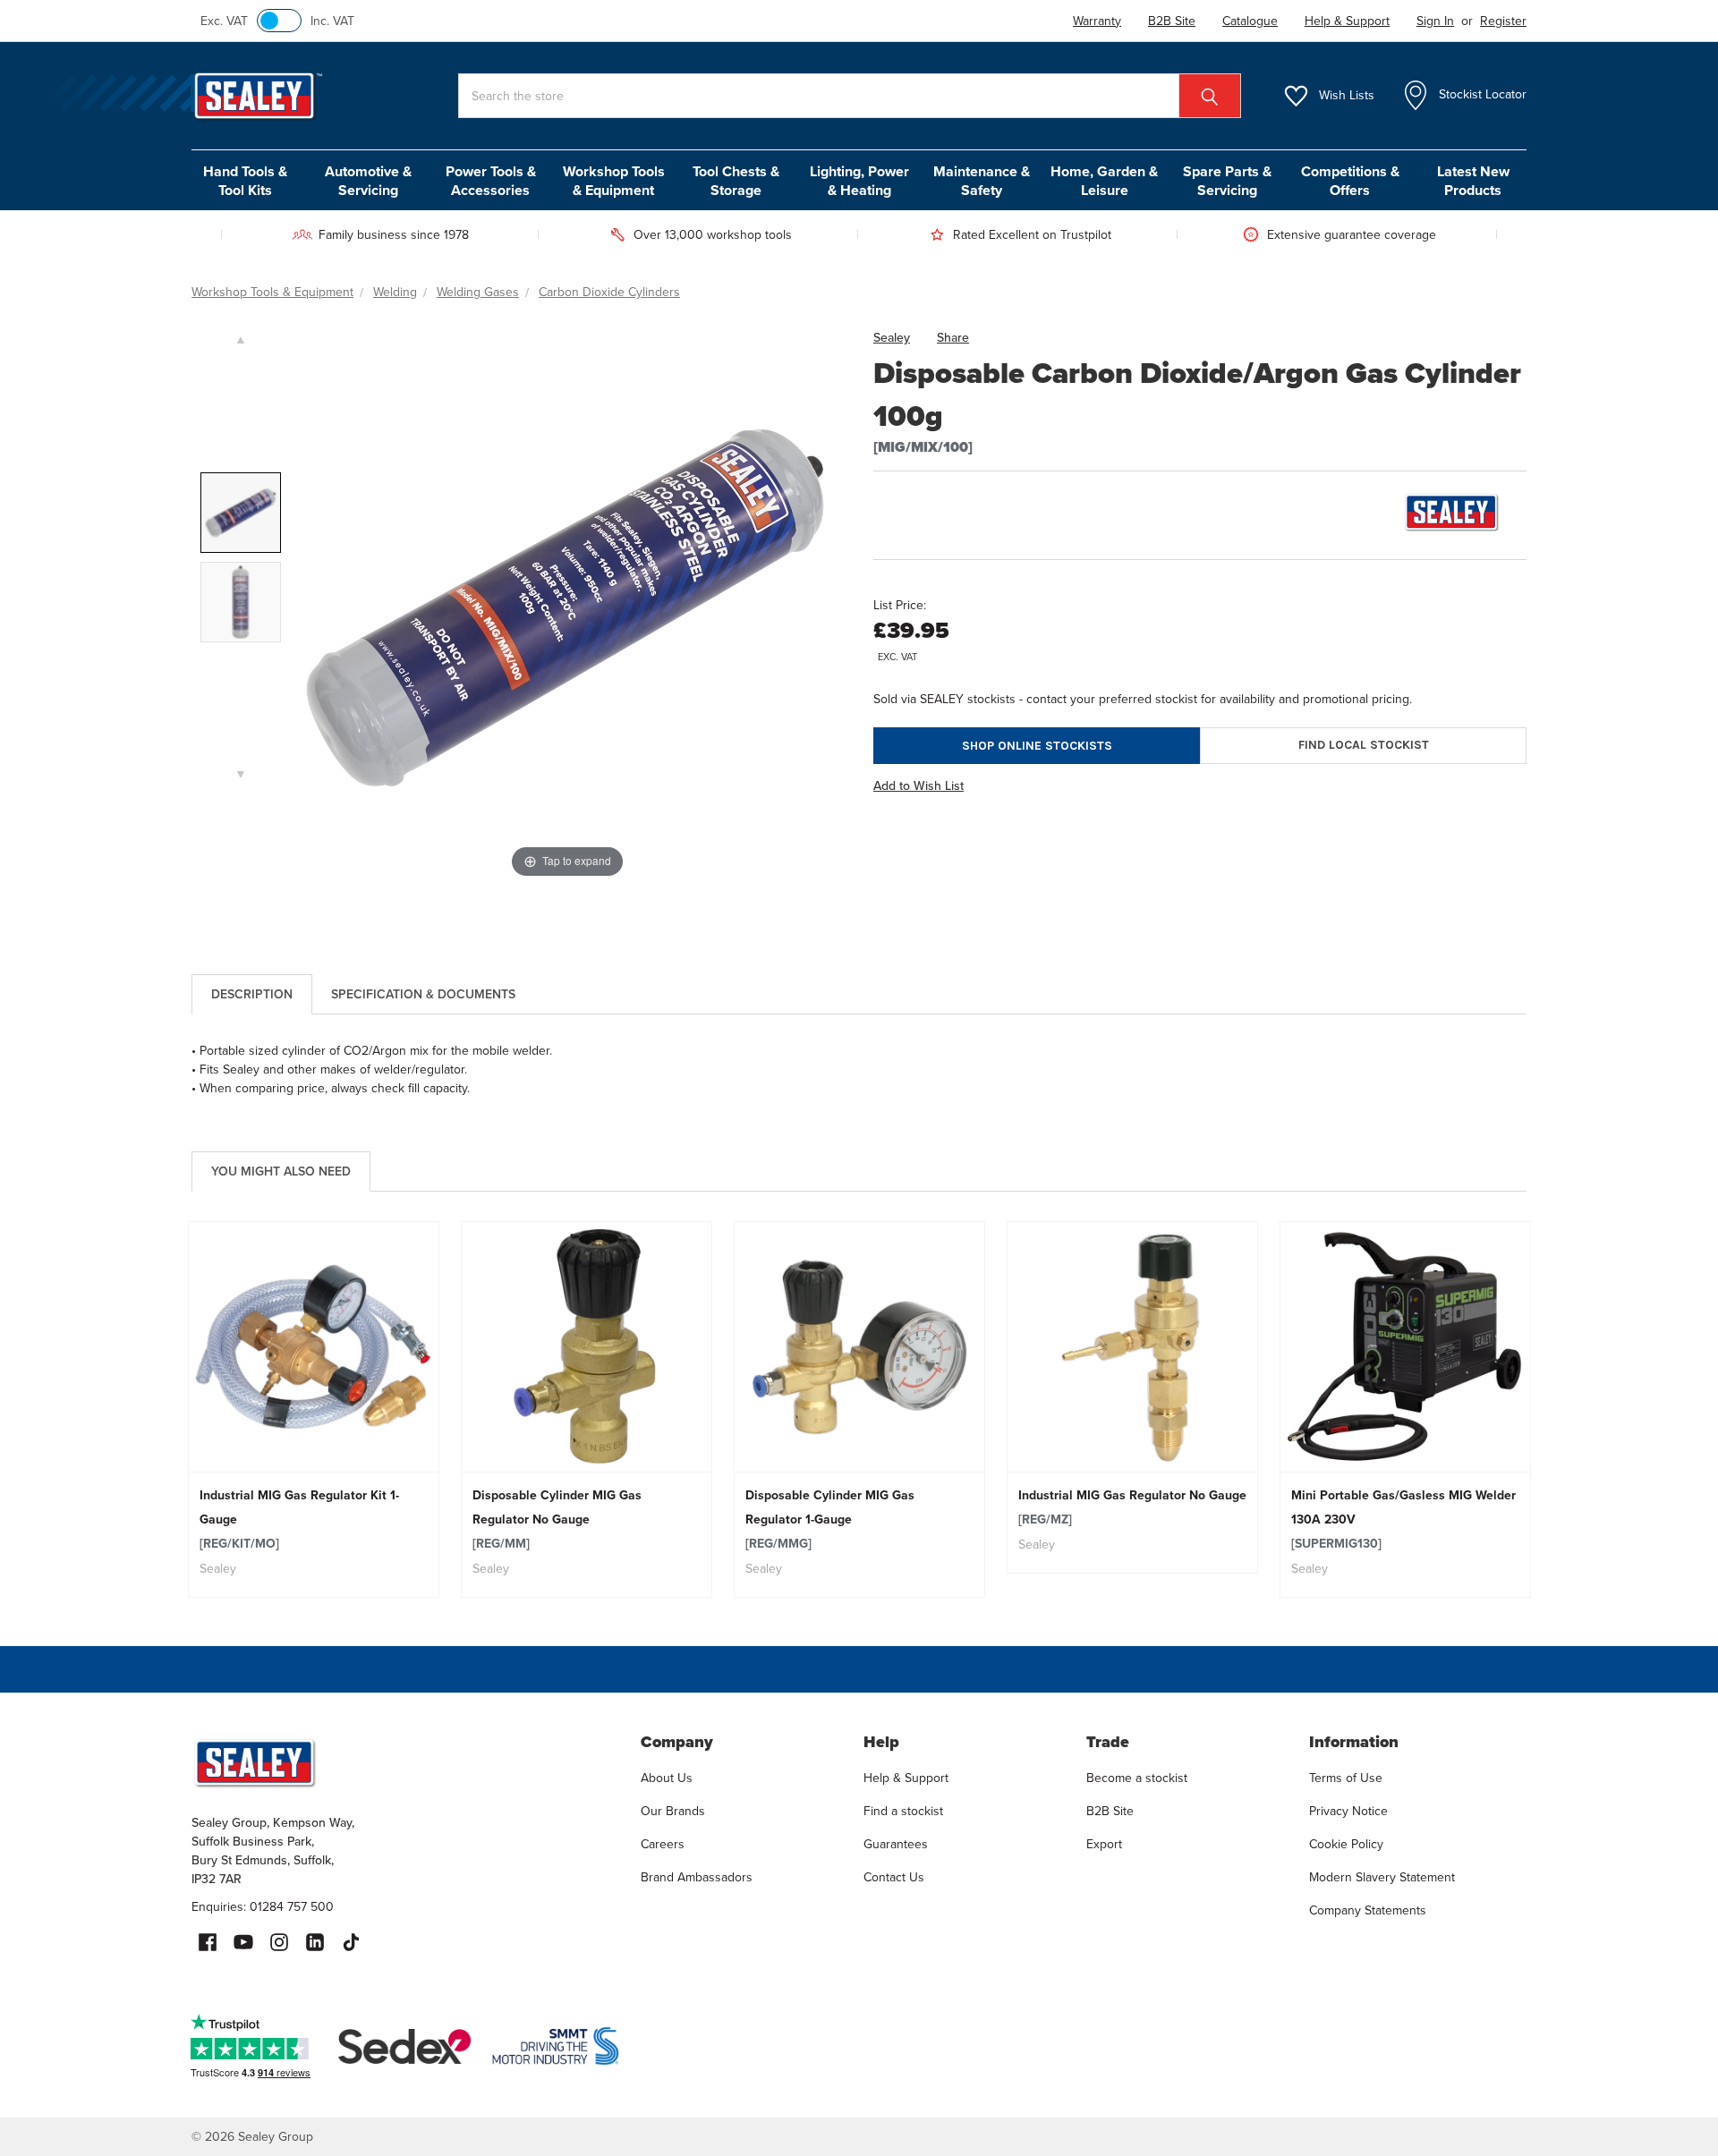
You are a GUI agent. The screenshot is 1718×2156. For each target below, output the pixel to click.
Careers (663, 1844)
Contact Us (894, 1877)
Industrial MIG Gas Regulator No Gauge (1132, 1507)
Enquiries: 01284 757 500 (263, 1907)
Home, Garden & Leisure (1104, 181)
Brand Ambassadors (697, 1877)
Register (1503, 21)
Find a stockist (903, 1811)
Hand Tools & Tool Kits (245, 181)
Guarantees (896, 1844)
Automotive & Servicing (368, 181)
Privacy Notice (1348, 1811)
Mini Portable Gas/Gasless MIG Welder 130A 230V (1403, 1519)
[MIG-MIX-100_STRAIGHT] (241, 602)
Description (252, 994)
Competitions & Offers (1350, 181)
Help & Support (906, 1778)
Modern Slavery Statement (1382, 1877)
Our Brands (673, 1811)
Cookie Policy (1346, 1844)
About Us (667, 1778)
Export (1104, 1844)
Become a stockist (1137, 1778)
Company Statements (1368, 1910)
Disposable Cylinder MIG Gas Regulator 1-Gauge (830, 1519)
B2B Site (1110, 1811)
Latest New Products (1473, 181)
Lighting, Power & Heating (859, 181)
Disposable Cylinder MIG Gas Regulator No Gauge (557, 1519)
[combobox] (850, 96)
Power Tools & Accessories (491, 181)
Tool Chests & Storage (736, 181)
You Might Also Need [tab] (281, 1171)
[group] (314, 1409)
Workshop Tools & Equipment (614, 181)
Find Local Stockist (1364, 745)
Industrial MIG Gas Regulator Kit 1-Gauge (299, 1519)
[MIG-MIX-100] (241, 513)
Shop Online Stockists (1037, 746)
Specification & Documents (423, 994)
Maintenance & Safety (982, 181)
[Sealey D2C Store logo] (404, 1762)
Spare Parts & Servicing (1227, 181)
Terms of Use (1346, 1778)
